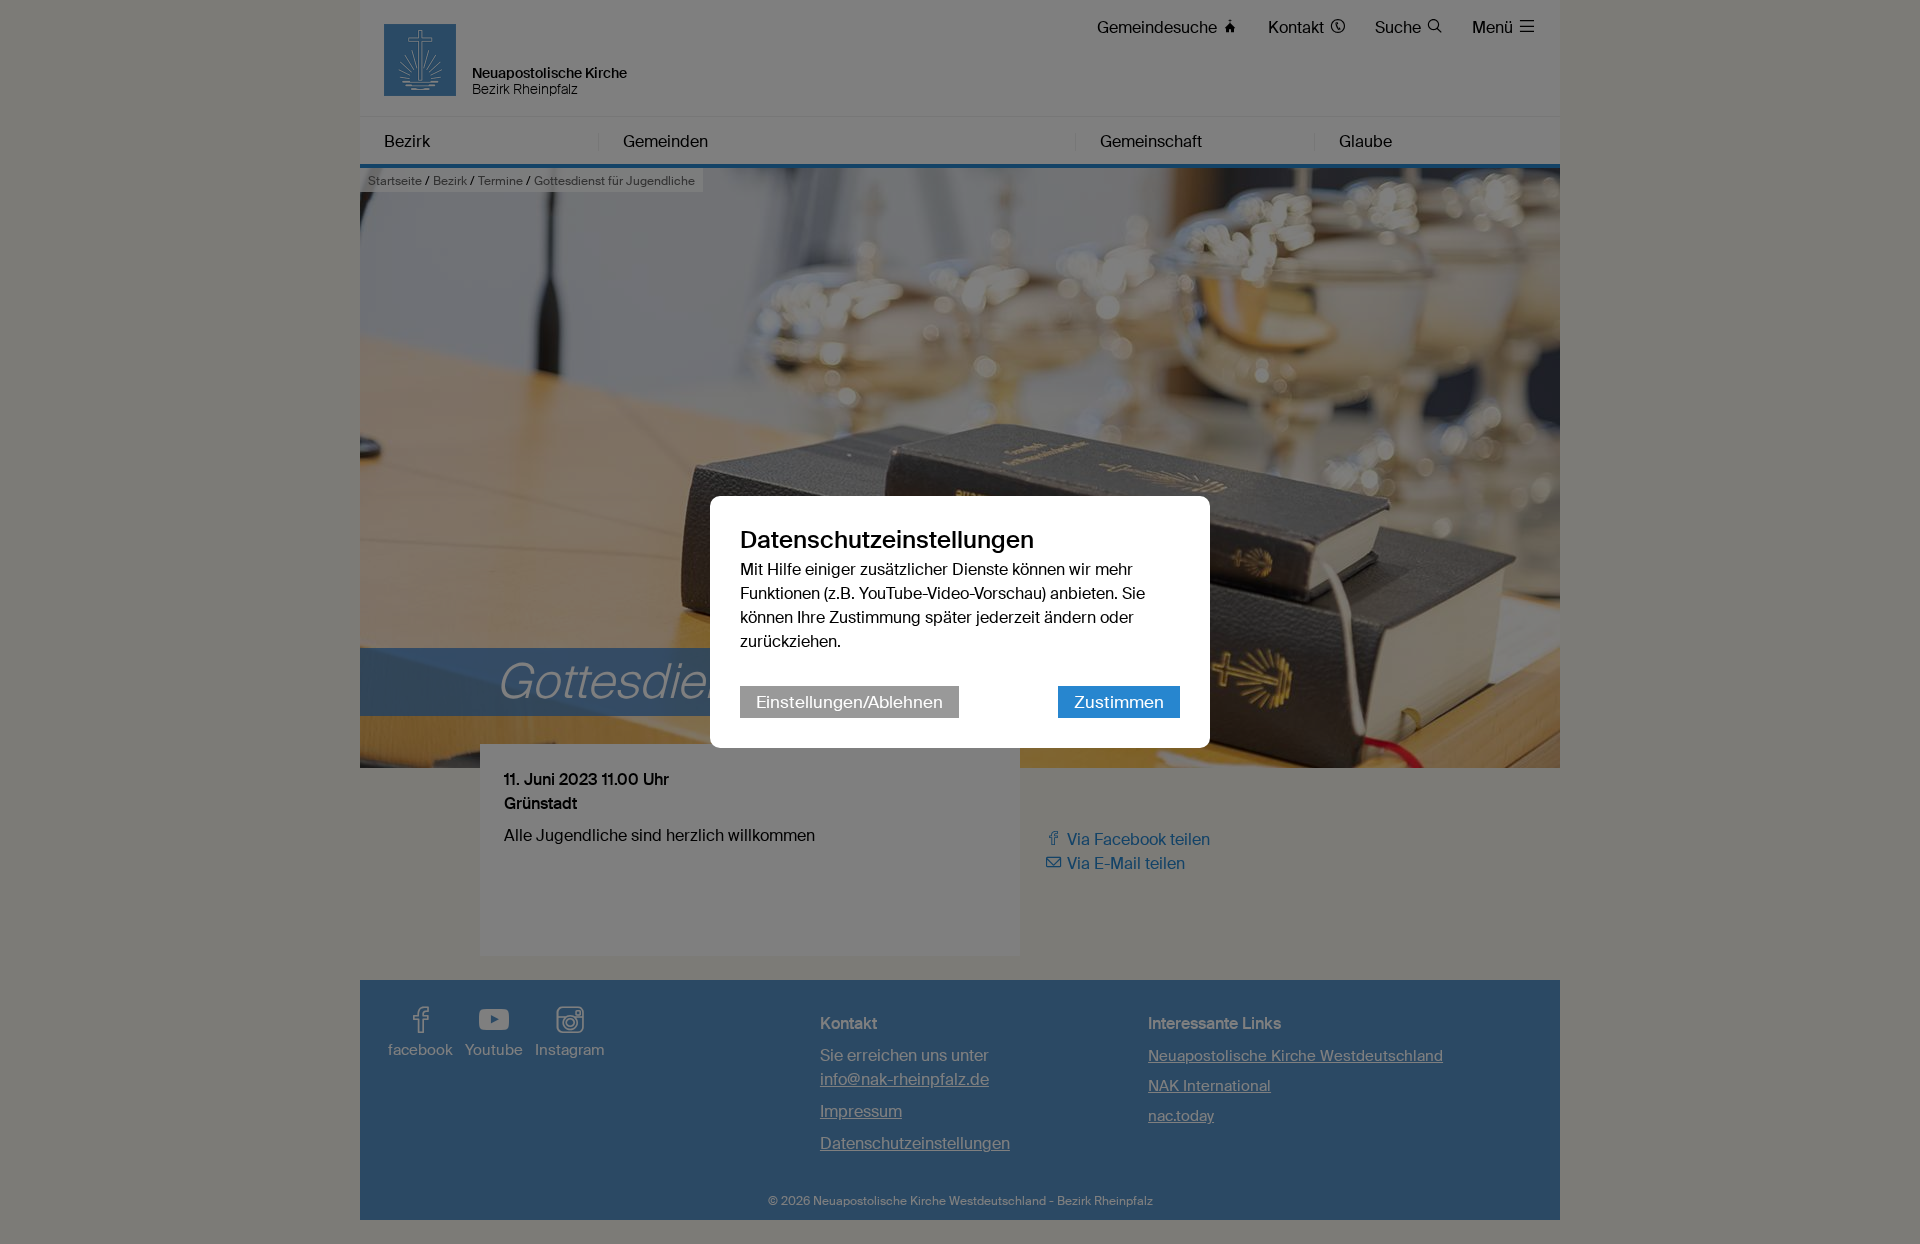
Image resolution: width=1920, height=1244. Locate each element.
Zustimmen (1119, 702)
